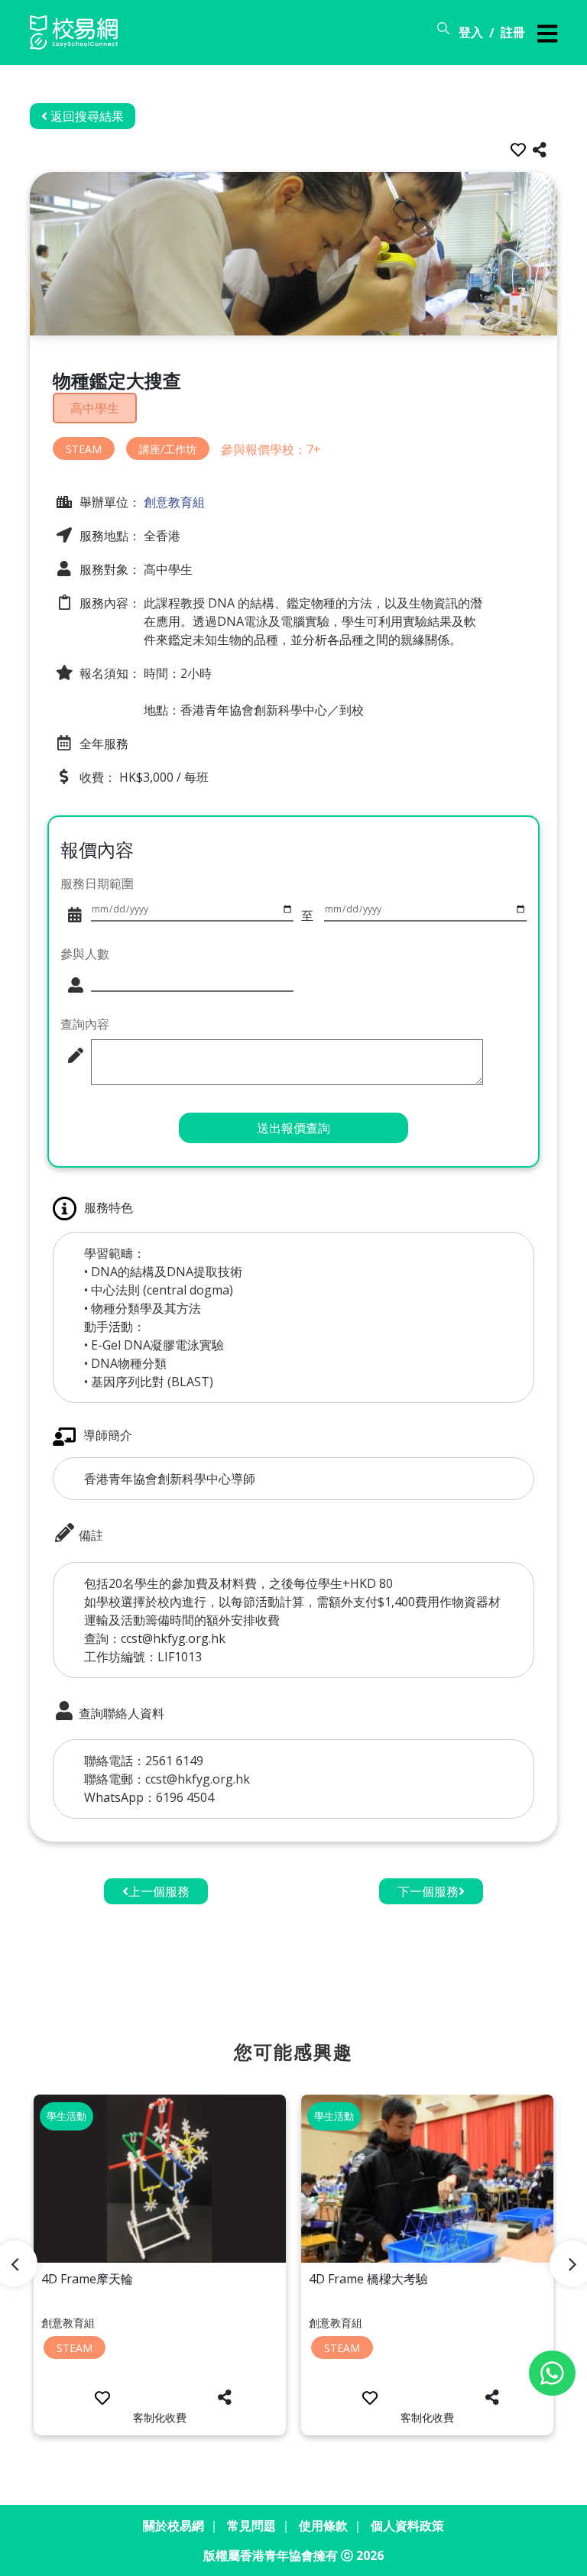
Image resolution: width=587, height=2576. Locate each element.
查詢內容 (85, 1024)
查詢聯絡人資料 (120, 1712)
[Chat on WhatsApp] (552, 2373)
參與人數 (85, 954)
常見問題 (251, 2526)
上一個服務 (159, 1891)
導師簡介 (108, 1435)
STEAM (84, 449)
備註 (89, 1535)
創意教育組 (173, 502)
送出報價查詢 (293, 1128)
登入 (471, 32)
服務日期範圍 (97, 883)
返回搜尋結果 (86, 116)
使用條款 (323, 2526)
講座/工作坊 (168, 449)
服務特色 (109, 1207)
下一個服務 (428, 1891)
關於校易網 (174, 2526)
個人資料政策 (407, 2526)
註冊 (513, 32)
